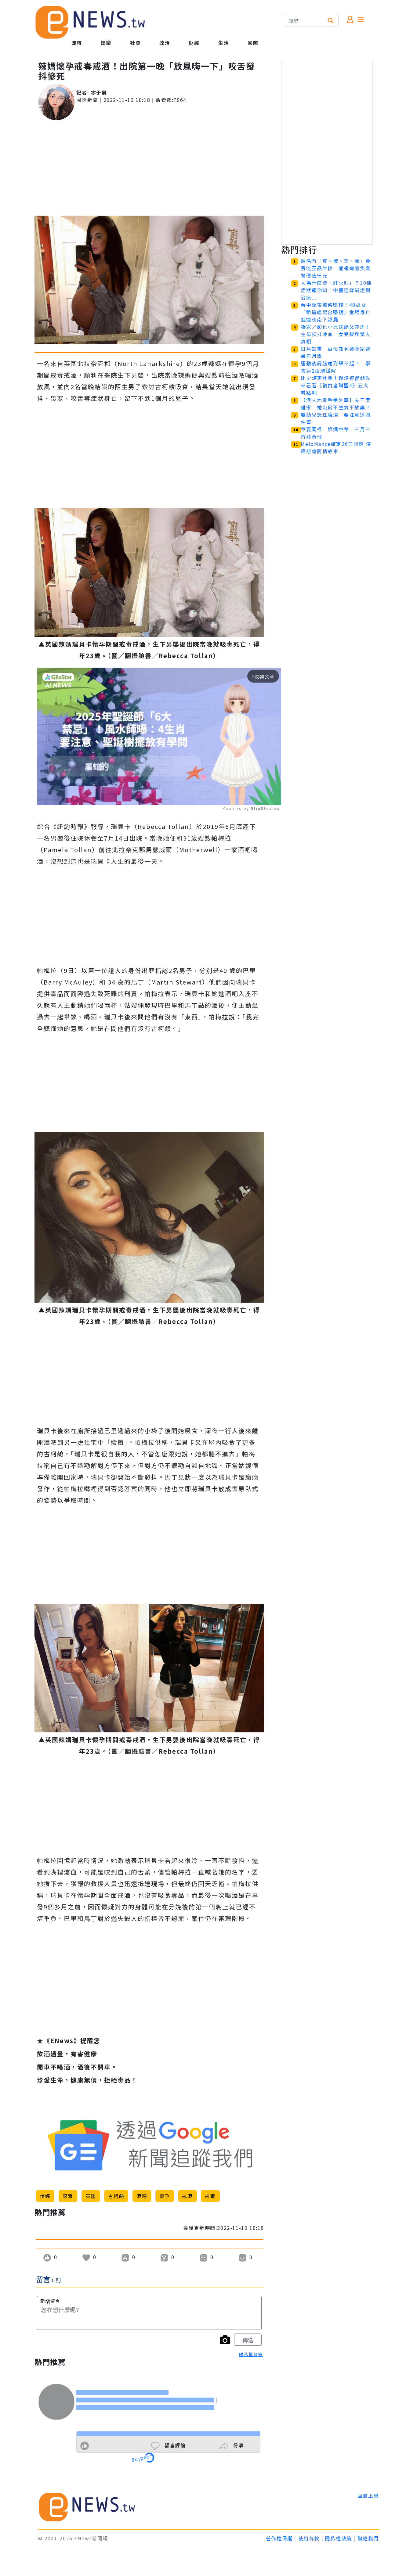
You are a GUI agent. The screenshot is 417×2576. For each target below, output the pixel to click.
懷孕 (165, 2196)
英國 (91, 2196)
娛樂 (106, 43)
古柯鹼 (116, 2196)
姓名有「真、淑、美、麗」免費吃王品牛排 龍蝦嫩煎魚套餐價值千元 (336, 268)
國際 (253, 43)
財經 (194, 43)
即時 (77, 43)
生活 (224, 43)
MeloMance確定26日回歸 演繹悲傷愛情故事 (336, 447)
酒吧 (142, 2196)
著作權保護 (279, 2538)
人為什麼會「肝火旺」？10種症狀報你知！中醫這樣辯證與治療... (336, 290)
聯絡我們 (368, 2538)
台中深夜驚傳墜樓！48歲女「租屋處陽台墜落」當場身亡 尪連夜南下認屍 (338, 312)
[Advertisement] (149, 168)
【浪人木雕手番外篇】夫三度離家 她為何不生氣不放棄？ (336, 404)
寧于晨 (99, 92)
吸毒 (68, 2196)
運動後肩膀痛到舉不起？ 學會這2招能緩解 (336, 367)
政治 (165, 43)
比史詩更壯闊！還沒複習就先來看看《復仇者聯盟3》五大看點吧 (336, 385)
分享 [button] (238, 2445)
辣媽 (45, 2196)
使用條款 (309, 2538)
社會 (135, 43)
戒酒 (187, 2196)
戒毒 (210, 2196)
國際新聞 (87, 100)
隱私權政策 (251, 2354)
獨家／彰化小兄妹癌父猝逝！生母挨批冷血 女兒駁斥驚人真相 (336, 334)
